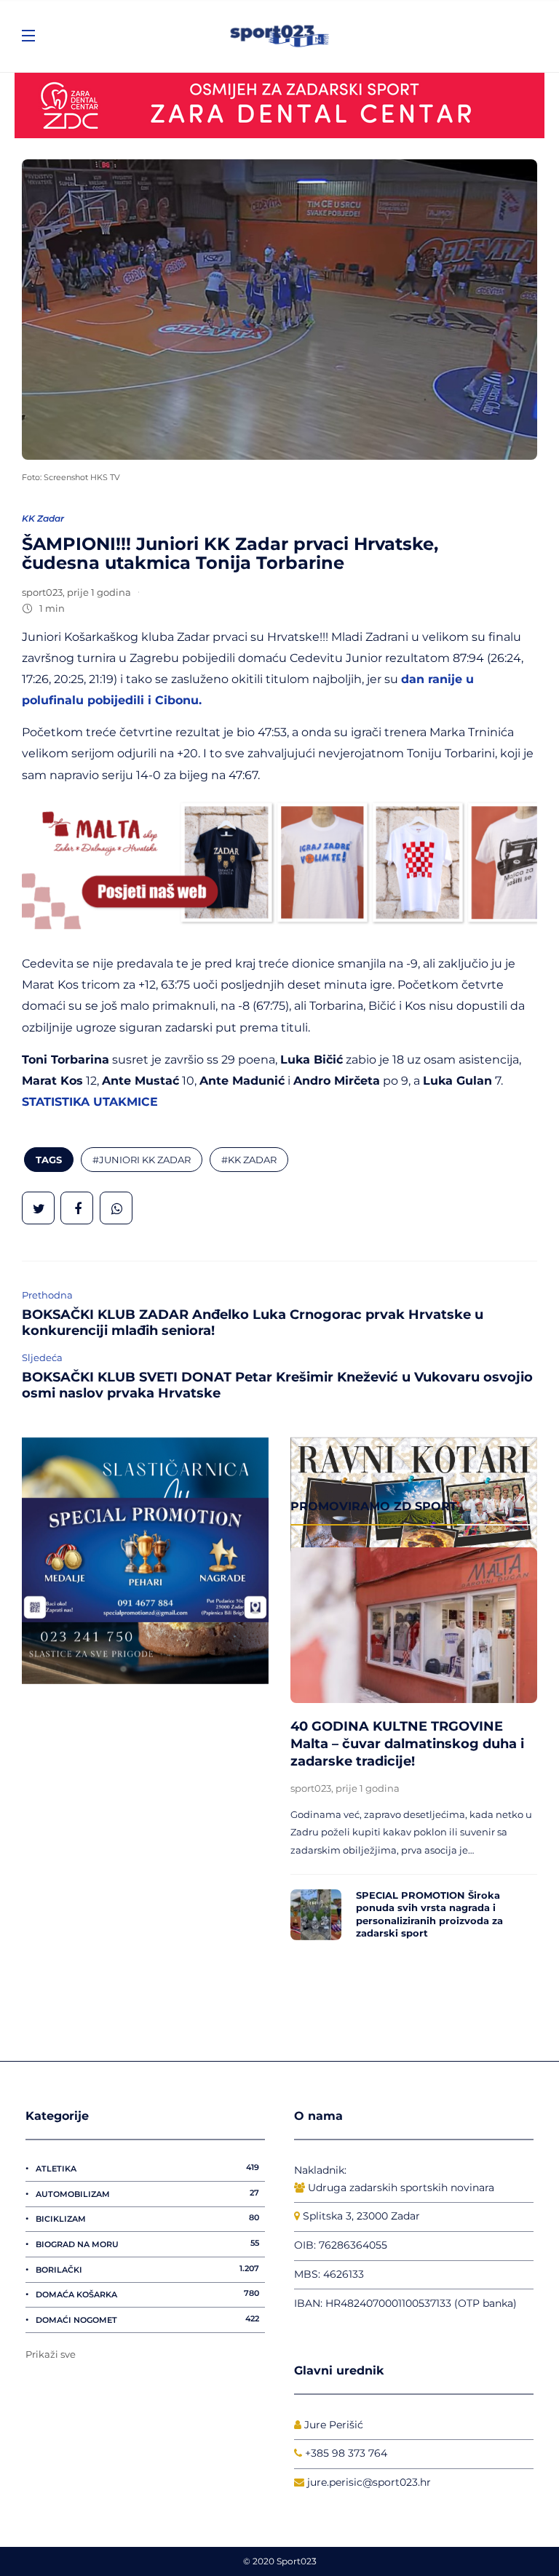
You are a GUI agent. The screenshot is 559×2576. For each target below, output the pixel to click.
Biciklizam (147, 2218)
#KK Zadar (249, 1160)
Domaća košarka (147, 2294)
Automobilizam (147, 2193)
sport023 (42, 592)
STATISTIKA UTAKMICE (90, 1101)
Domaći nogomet (147, 2319)
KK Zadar (43, 518)
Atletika (147, 2168)
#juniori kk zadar (142, 1160)
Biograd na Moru (147, 2244)
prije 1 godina (99, 592)
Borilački (147, 2269)
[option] (414, 1747)
